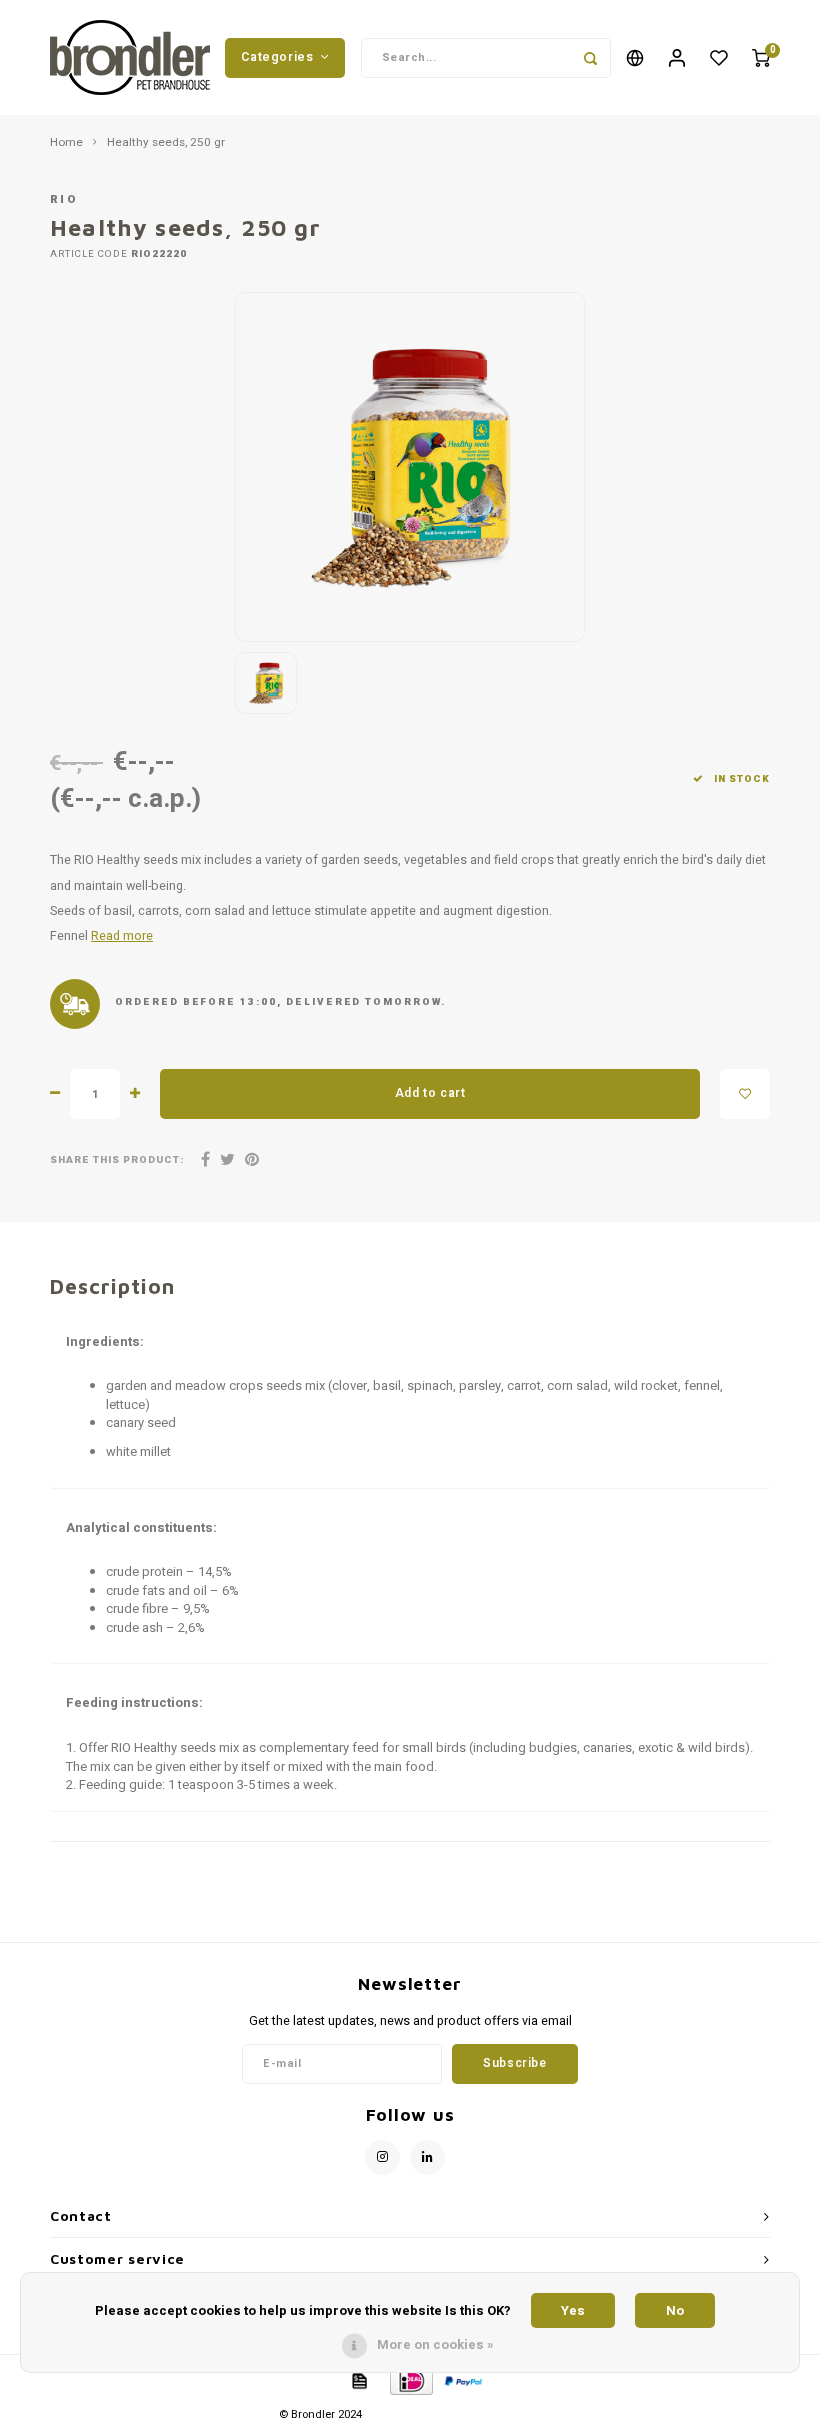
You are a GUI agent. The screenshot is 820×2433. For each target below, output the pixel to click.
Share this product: (117, 1160)
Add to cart (430, 1093)
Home (66, 143)
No (675, 2310)
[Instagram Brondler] (382, 2157)
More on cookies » (435, 2344)
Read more (122, 936)
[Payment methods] (358, 2380)
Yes (573, 2310)
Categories (277, 57)
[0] (761, 57)
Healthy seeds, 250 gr (166, 143)
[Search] (591, 58)
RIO (64, 199)
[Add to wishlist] (745, 1094)
